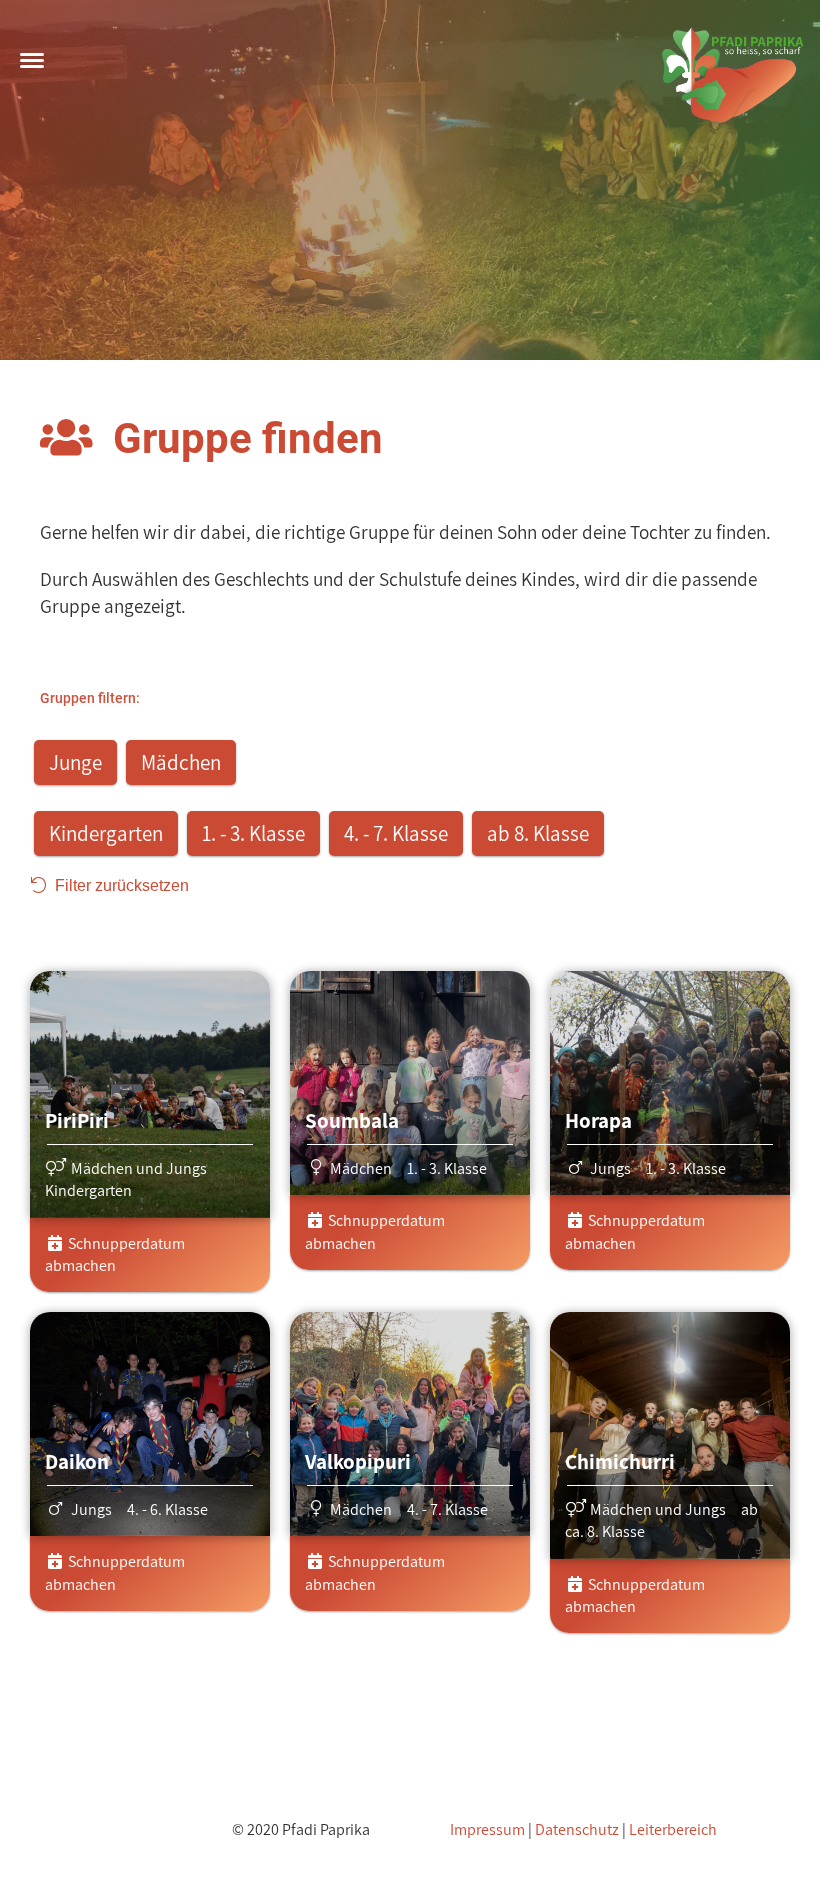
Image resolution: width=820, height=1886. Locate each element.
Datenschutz (577, 1829)
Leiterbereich (673, 1829)
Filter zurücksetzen (118, 885)
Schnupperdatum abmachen (115, 1254)
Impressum (487, 1829)
